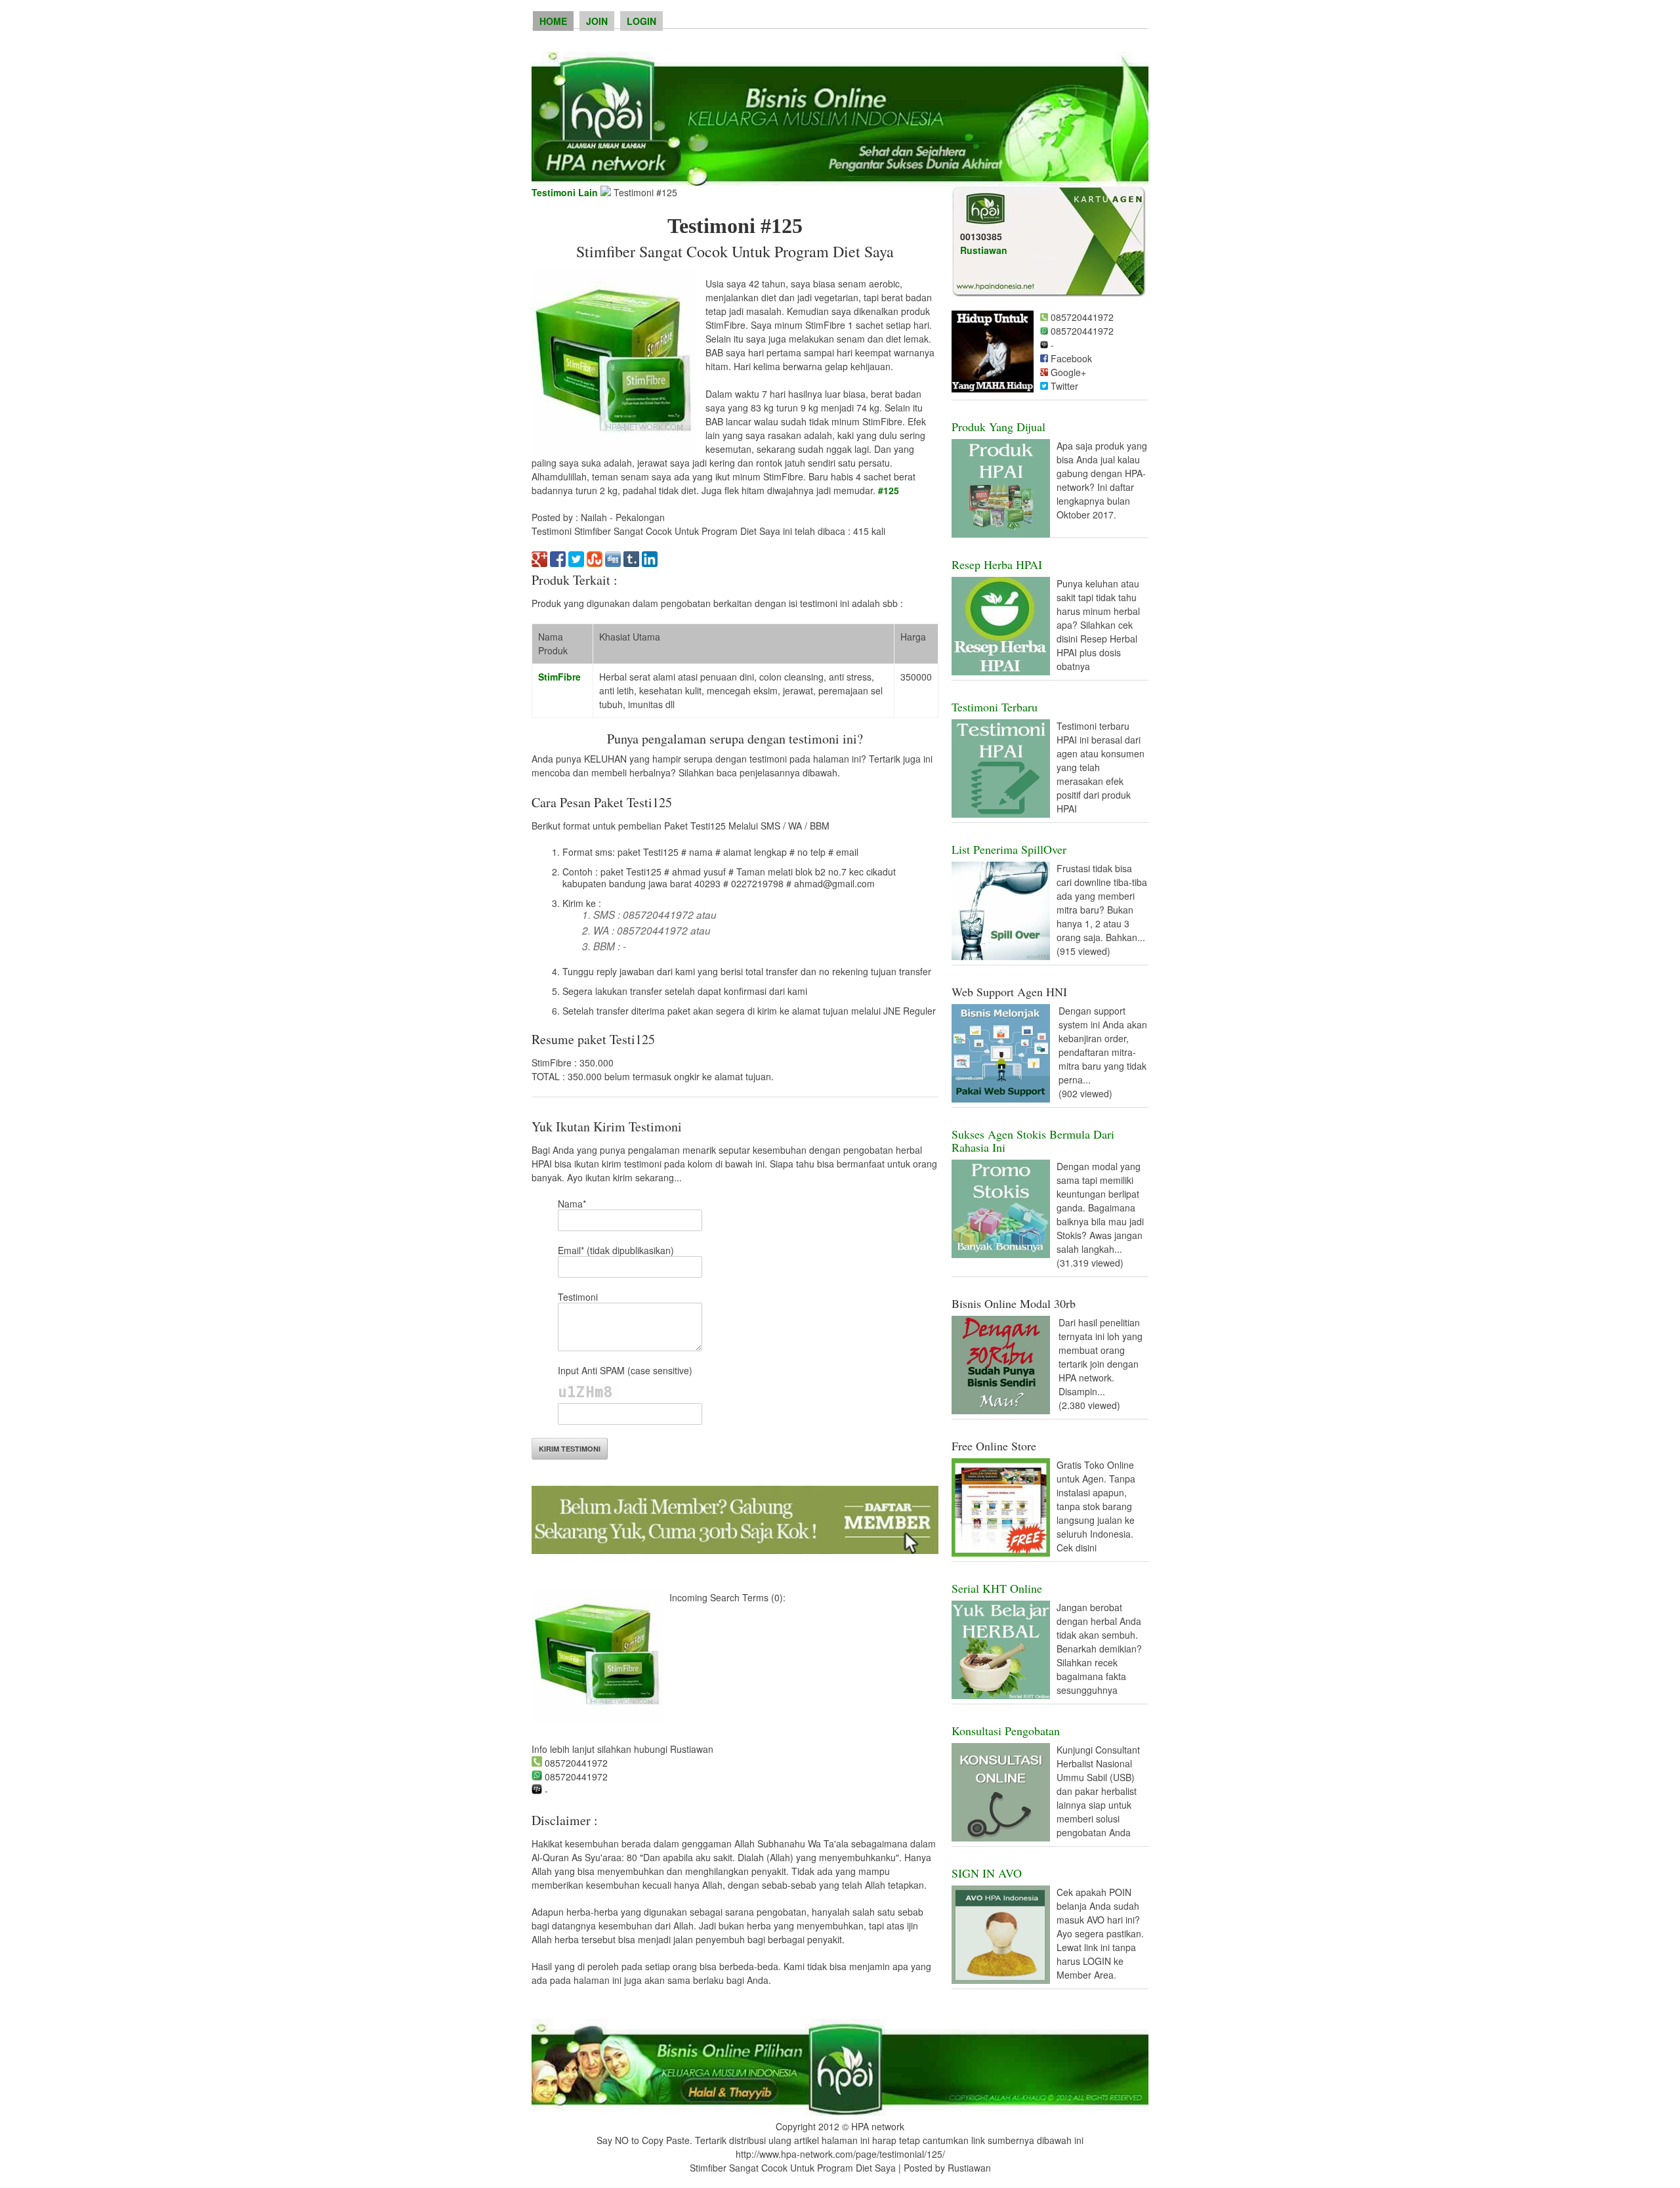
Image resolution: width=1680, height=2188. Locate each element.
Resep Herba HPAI (997, 564)
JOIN (597, 21)
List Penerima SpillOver (1009, 849)
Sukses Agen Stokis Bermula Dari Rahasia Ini (1033, 1141)
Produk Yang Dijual (998, 427)
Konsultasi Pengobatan (1006, 1731)
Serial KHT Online (997, 1588)
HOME (553, 21)
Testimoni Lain (565, 192)
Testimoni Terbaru (995, 707)
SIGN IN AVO (987, 1873)
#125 (889, 490)
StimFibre (559, 677)
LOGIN (641, 21)
